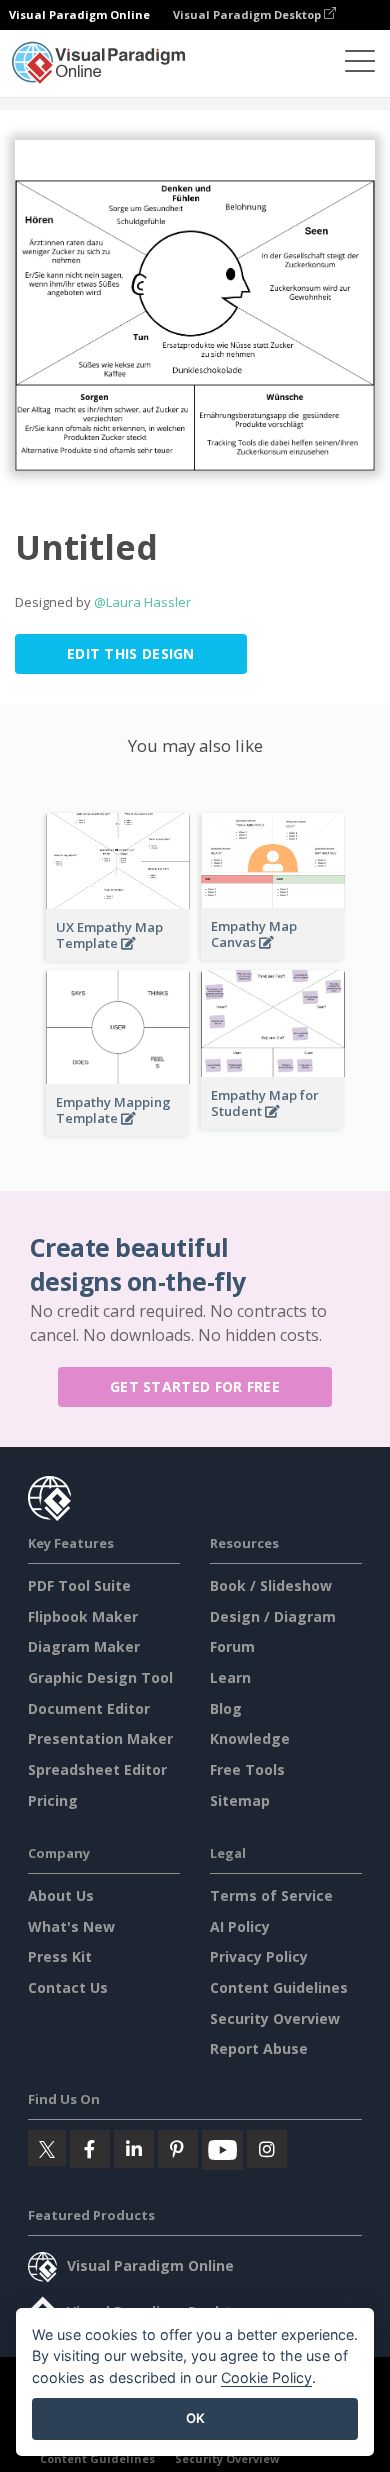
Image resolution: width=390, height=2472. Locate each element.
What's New (71, 1926)
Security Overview (275, 2018)
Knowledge (250, 1738)
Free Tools (247, 1769)
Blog (226, 1708)
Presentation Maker (100, 1738)
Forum (232, 1646)
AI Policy (240, 1926)
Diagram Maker (84, 1646)
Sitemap (240, 1800)
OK (195, 2418)
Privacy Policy (259, 1956)
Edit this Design (131, 653)
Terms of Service (271, 1895)
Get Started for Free (195, 1386)
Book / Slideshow (271, 1585)
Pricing (53, 1800)
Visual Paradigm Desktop (248, 14)
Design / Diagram (273, 1616)
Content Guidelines (279, 1987)
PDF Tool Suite (79, 1585)
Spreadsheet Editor (97, 1769)
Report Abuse (259, 2048)
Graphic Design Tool (100, 1677)
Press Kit (60, 1956)
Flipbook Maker (83, 1616)
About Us (61, 1895)
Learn (230, 1677)
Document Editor (89, 1708)
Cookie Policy (266, 2377)
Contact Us (68, 1987)
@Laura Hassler (142, 602)
